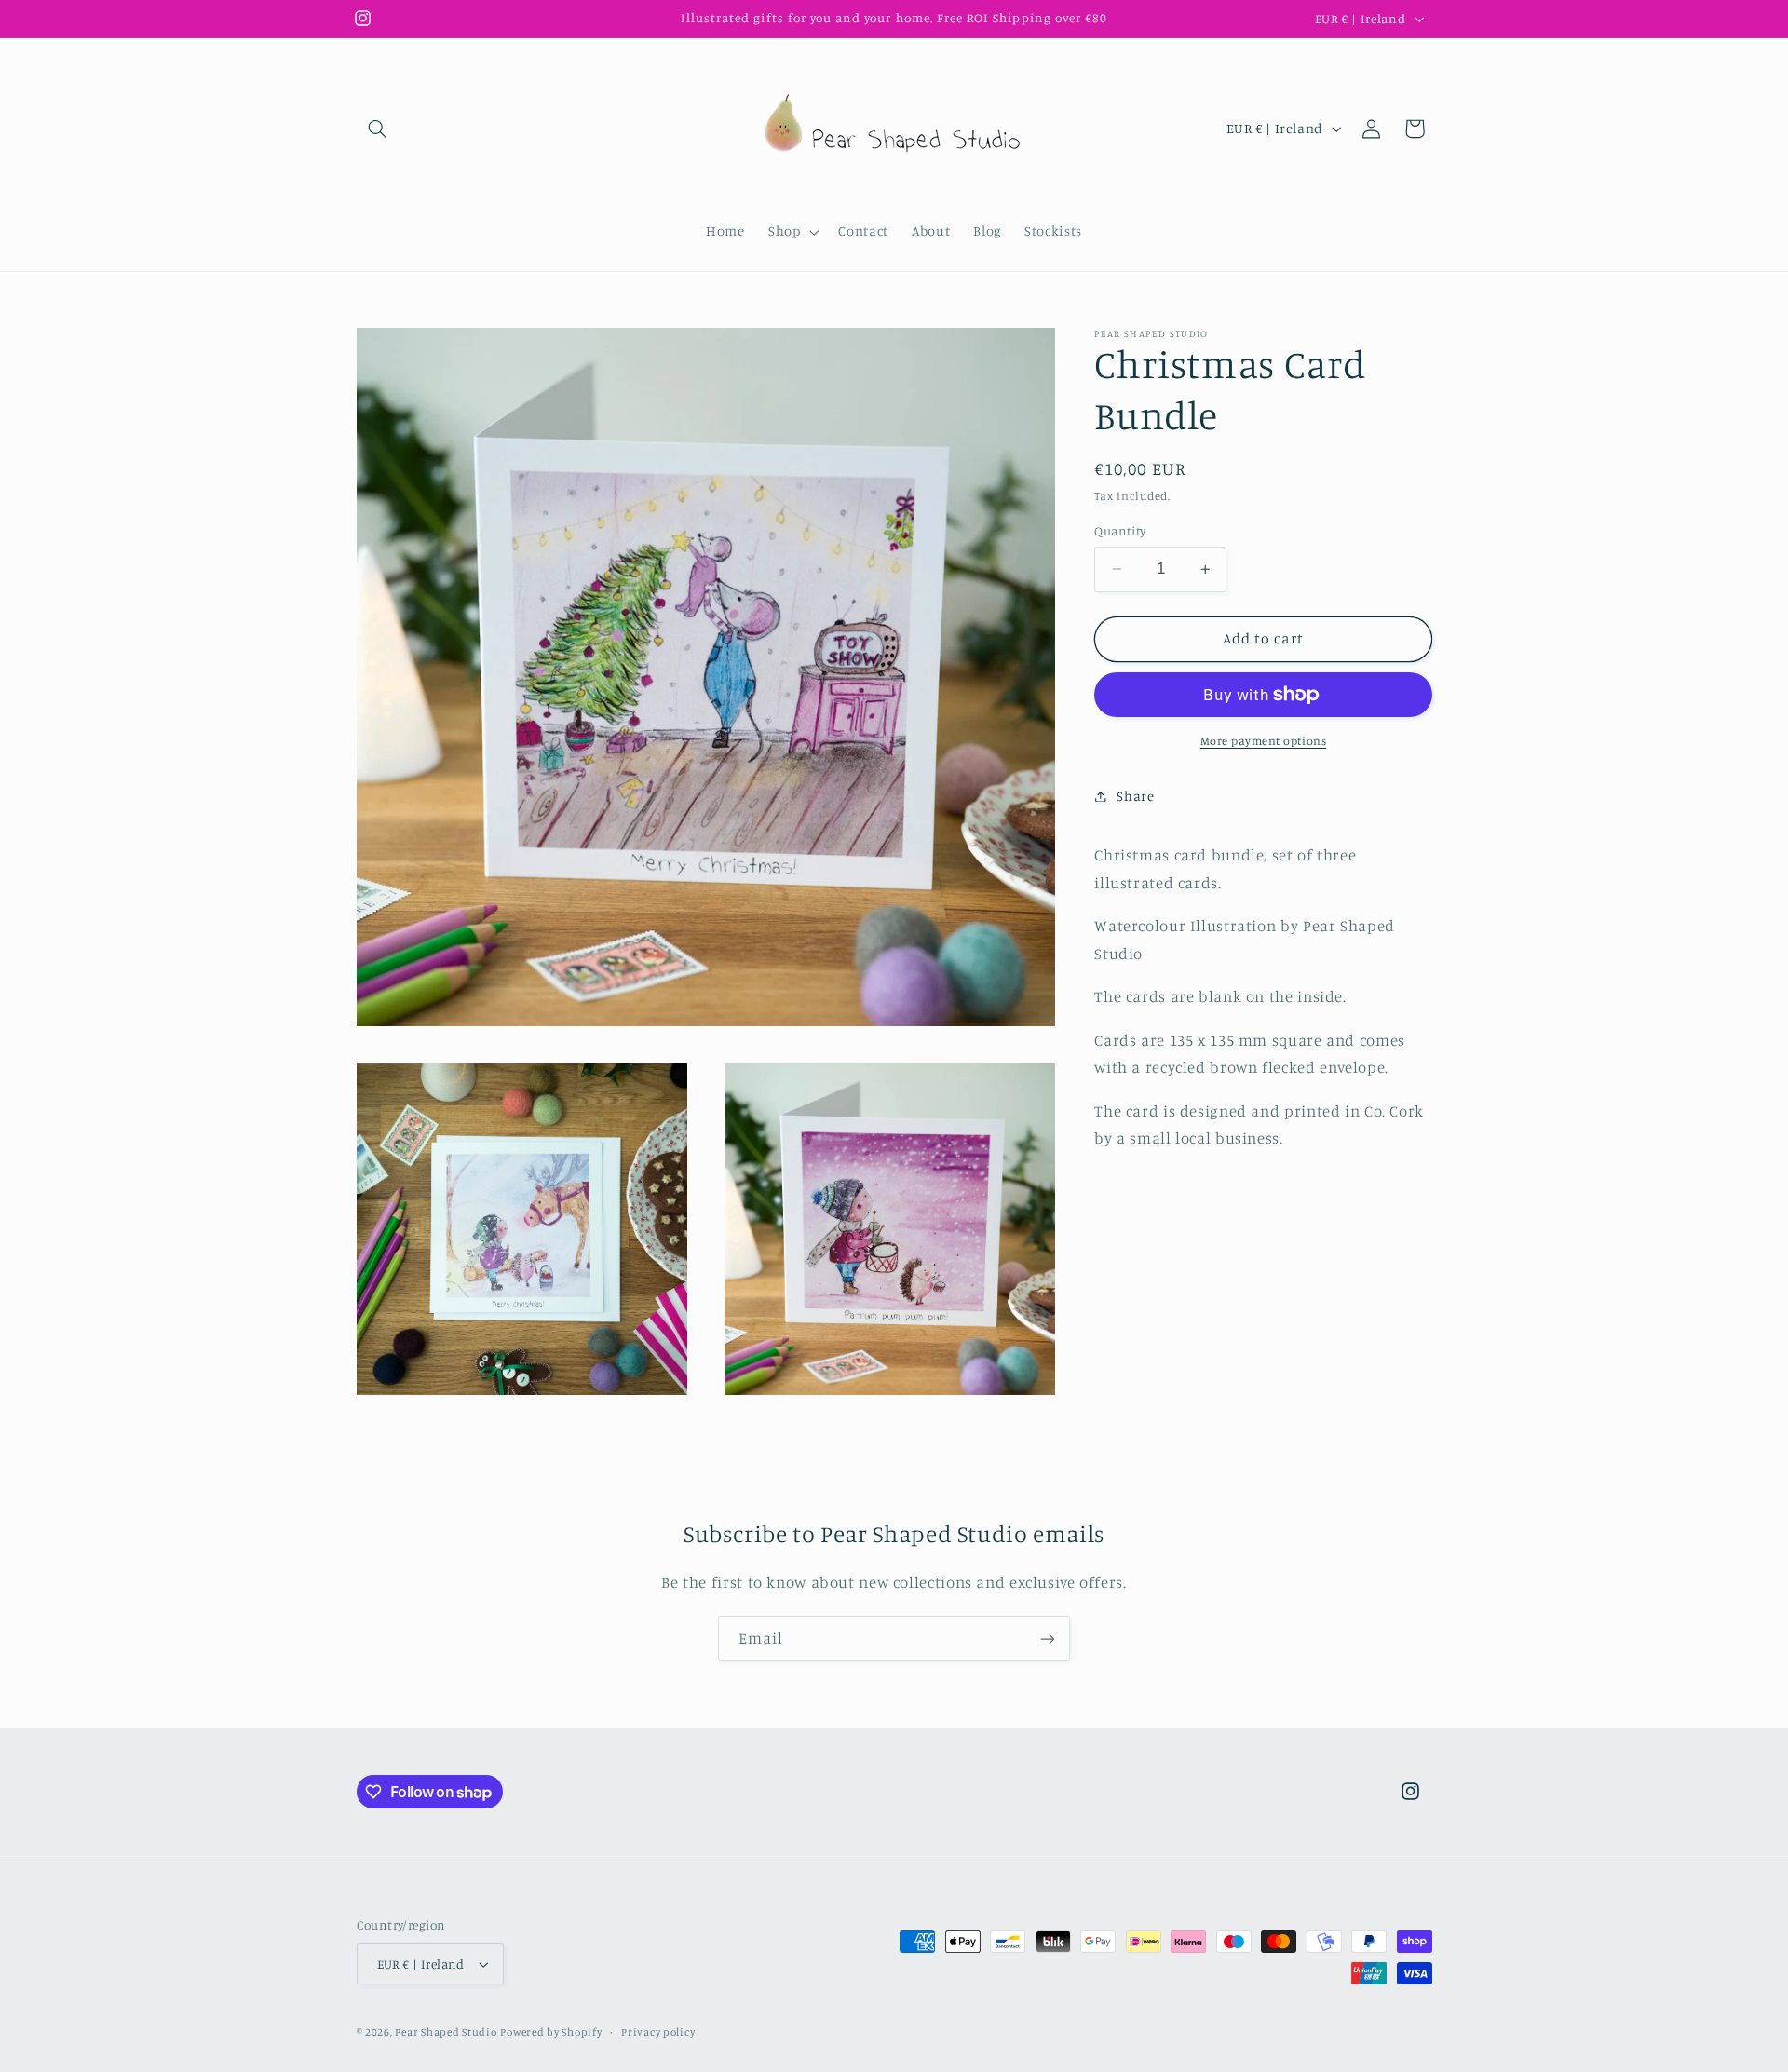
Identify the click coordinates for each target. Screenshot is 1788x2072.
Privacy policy (658, 2032)
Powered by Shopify (551, 2032)
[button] (378, 129)
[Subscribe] (1048, 1639)
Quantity (1120, 531)
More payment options (1264, 741)
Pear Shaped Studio (446, 2032)
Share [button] (1135, 796)
